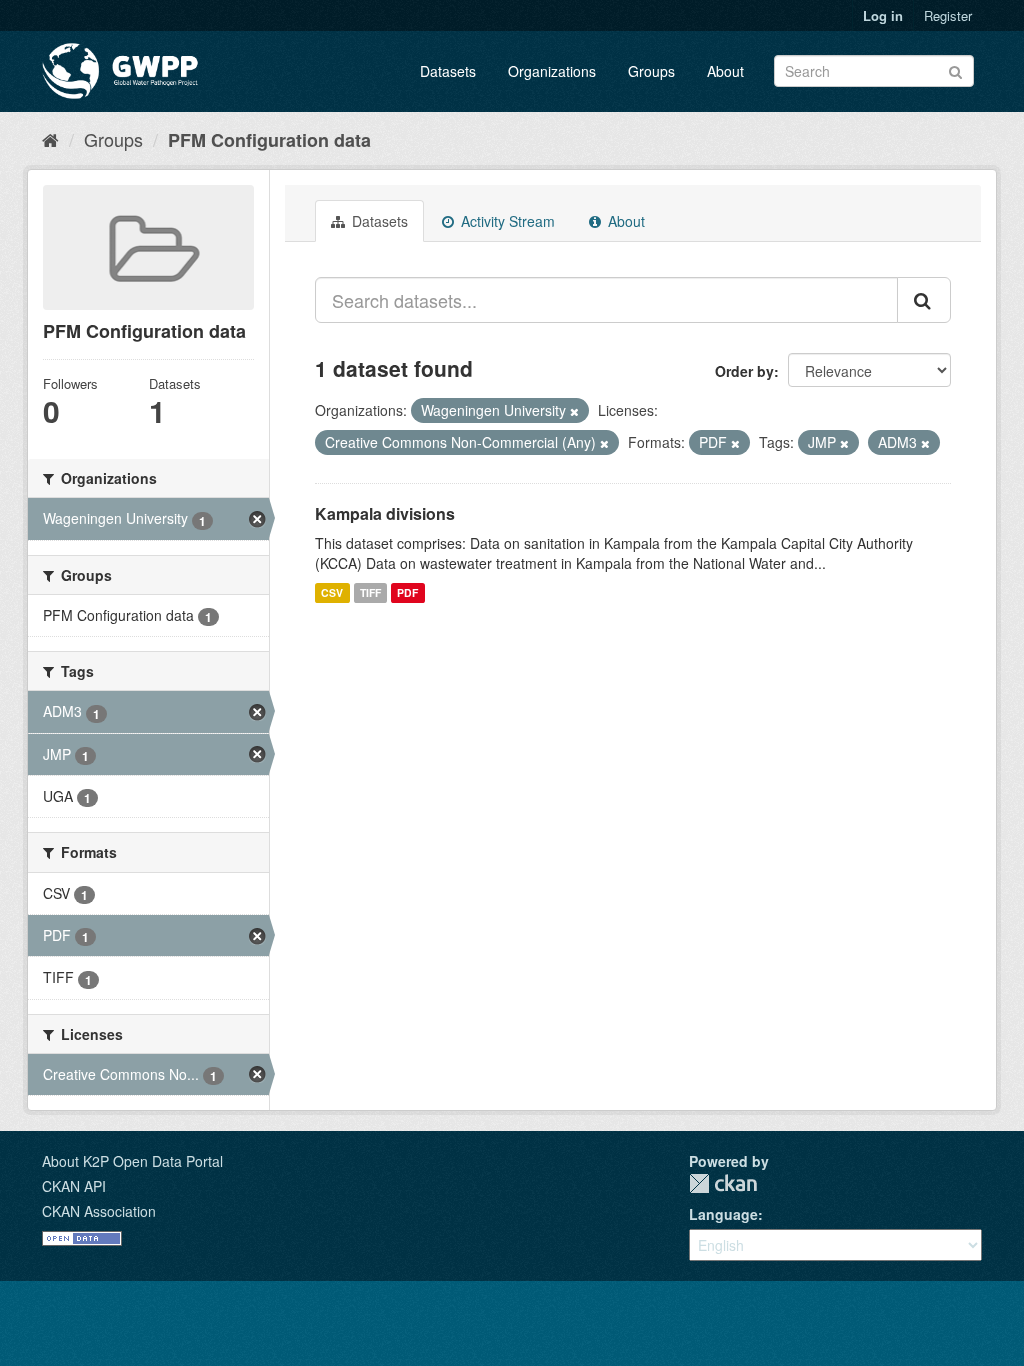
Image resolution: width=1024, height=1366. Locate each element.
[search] (924, 300)
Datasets (448, 71)
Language (723, 1214)
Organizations (552, 71)
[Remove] (574, 411)
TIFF (370, 592)
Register (948, 15)
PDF (407, 592)
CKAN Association (99, 1211)
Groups (651, 71)
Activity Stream (506, 221)
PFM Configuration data (269, 140)
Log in (883, 15)
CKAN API (74, 1186)
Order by (744, 371)
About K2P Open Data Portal (132, 1161)
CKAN (723, 1183)
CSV (332, 592)
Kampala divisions (385, 513)
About (725, 71)
